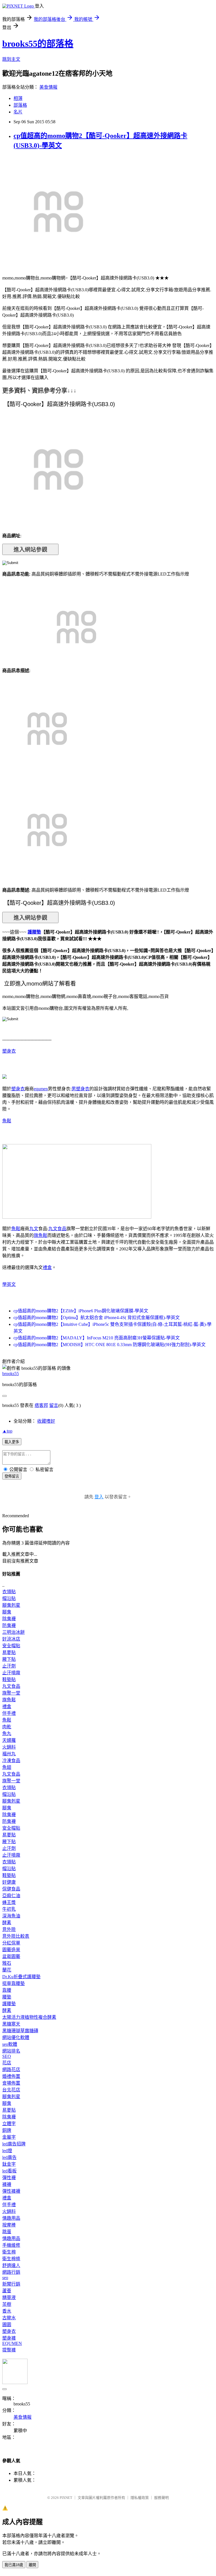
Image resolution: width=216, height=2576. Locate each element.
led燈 (7, 2151)
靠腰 (7, 1990)
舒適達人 (11, 2265)
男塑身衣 (80, 1089)
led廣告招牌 (14, 2144)
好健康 (9, 1882)
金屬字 (9, 2137)
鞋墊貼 (9, 1679)
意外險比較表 (16, 1936)
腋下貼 (9, 1659)
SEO (7, 2056)
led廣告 (9, 2157)
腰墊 (7, 1997)
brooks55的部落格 (38, 44)
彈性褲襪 (11, 2191)
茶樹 (7, 2304)
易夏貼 (9, 1652)
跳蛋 (7, 2232)
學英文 (9, 1284)
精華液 (9, 2298)
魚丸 (7, 1734)
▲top (7, 1431)
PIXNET (66, 2498)
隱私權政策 (140, 2498)
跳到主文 (11, 59)
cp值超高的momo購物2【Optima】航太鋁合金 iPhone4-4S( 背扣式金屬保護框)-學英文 (97, 1318)
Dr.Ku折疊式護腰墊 (21, 1977)
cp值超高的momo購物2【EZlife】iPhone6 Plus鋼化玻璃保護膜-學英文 (81, 1311)
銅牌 (7, 2130)
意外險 (9, 1929)
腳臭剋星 (11, 1605)
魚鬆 (7, 1121)
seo (5, 2278)
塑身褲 (9, 2338)
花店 (7, 2063)
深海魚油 (11, 1916)
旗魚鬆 (40, 1235)
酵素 (7, 1923)
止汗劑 (9, 1666)
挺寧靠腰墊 (13, 1983)
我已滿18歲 (14, 2565)
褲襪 (7, 2184)
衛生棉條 (11, 2259)
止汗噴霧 (11, 1673)
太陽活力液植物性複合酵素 (29, 2017)
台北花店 (11, 2090)
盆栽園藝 (11, 1956)
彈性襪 (9, 2178)
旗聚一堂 (11, 1693)
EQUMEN (12, 2343)
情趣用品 (11, 2218)
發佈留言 (12, 1476)
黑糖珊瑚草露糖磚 (20, 2031)
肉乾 (7, 1727)
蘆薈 (7, 2291)
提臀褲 (9, 2350)
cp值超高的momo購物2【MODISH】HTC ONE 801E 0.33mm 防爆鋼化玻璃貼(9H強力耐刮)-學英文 (110, 1345)
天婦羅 (9, 1740)
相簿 (18, 98)
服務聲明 (161, 2498)
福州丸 (9, 1754)
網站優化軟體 (16, 2037)
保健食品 (11, 1889)
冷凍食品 (11, 1761)
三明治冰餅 (13, 1632)
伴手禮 (9, 1713)
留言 (54, 1405)
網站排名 (11, 2051)
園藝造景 (11, 1950)
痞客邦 (41, 1405)
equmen (41, 1089)
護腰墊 (34, 932)
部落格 (20, 105)
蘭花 (7, 1970)
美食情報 (48, 87)
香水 (7, 2311)
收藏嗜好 (46, 1421)
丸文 (34, 1229)
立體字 (9, 2124)
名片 (18, 112)
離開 (32, 2565)
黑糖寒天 (11, 2024)
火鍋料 (9, 1747)
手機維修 (11, 2245)
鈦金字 (9, 2164)
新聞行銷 (11, 2284)
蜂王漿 (9, 1902)
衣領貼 (9, 1592)
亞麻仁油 (11, 1896)
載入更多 (12, 1442)
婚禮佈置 (11, 2076)
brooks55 (11, 1374)
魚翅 (7, 1767)
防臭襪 (9, 1625)
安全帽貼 (11, 1646)
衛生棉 (9, 2252)
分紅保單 (11, 1943)
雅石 (7, 1963)
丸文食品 (57, 1229)
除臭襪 (9, 1619)
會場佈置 (11, 2083)
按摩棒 (9, 2225)
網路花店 (11, 2070)
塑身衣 (9, 1051)
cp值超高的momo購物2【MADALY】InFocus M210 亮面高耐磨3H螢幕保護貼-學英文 (97, 1338)
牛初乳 (9, 1909)
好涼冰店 (11, 1639)
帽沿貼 (9, 1598)
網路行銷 (11, 2272)
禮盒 (47, 1267)
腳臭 (7, 1612)
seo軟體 (10, 2044)
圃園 (7, 2325)
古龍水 (9, 2318)
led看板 (9, 2171)
